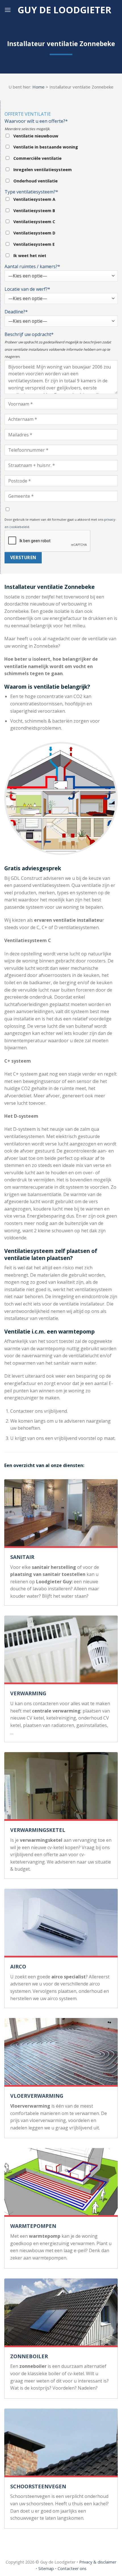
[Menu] (8, 10)
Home (38, 87)
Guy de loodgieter (64, 10)
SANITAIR (22, 1557)
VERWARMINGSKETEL (38, 1830)
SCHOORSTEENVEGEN (38, 2486)
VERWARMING (28, 1693)
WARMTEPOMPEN (33, 2226)
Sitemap (46, 2569)
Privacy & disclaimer (98, 2562)
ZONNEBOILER (29, 2356)
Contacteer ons (72, 2569)
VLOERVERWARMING (37, 2096)
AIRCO (18, 1967)
